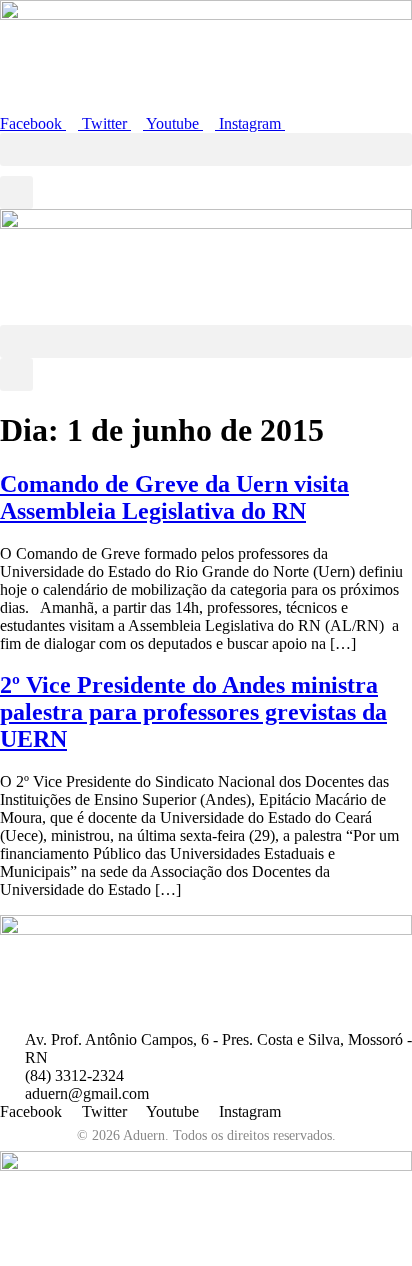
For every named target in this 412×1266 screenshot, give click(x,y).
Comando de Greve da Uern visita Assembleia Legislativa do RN (174, 497)
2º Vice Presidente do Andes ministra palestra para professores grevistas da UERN (193, 712)
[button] (206, 149)
